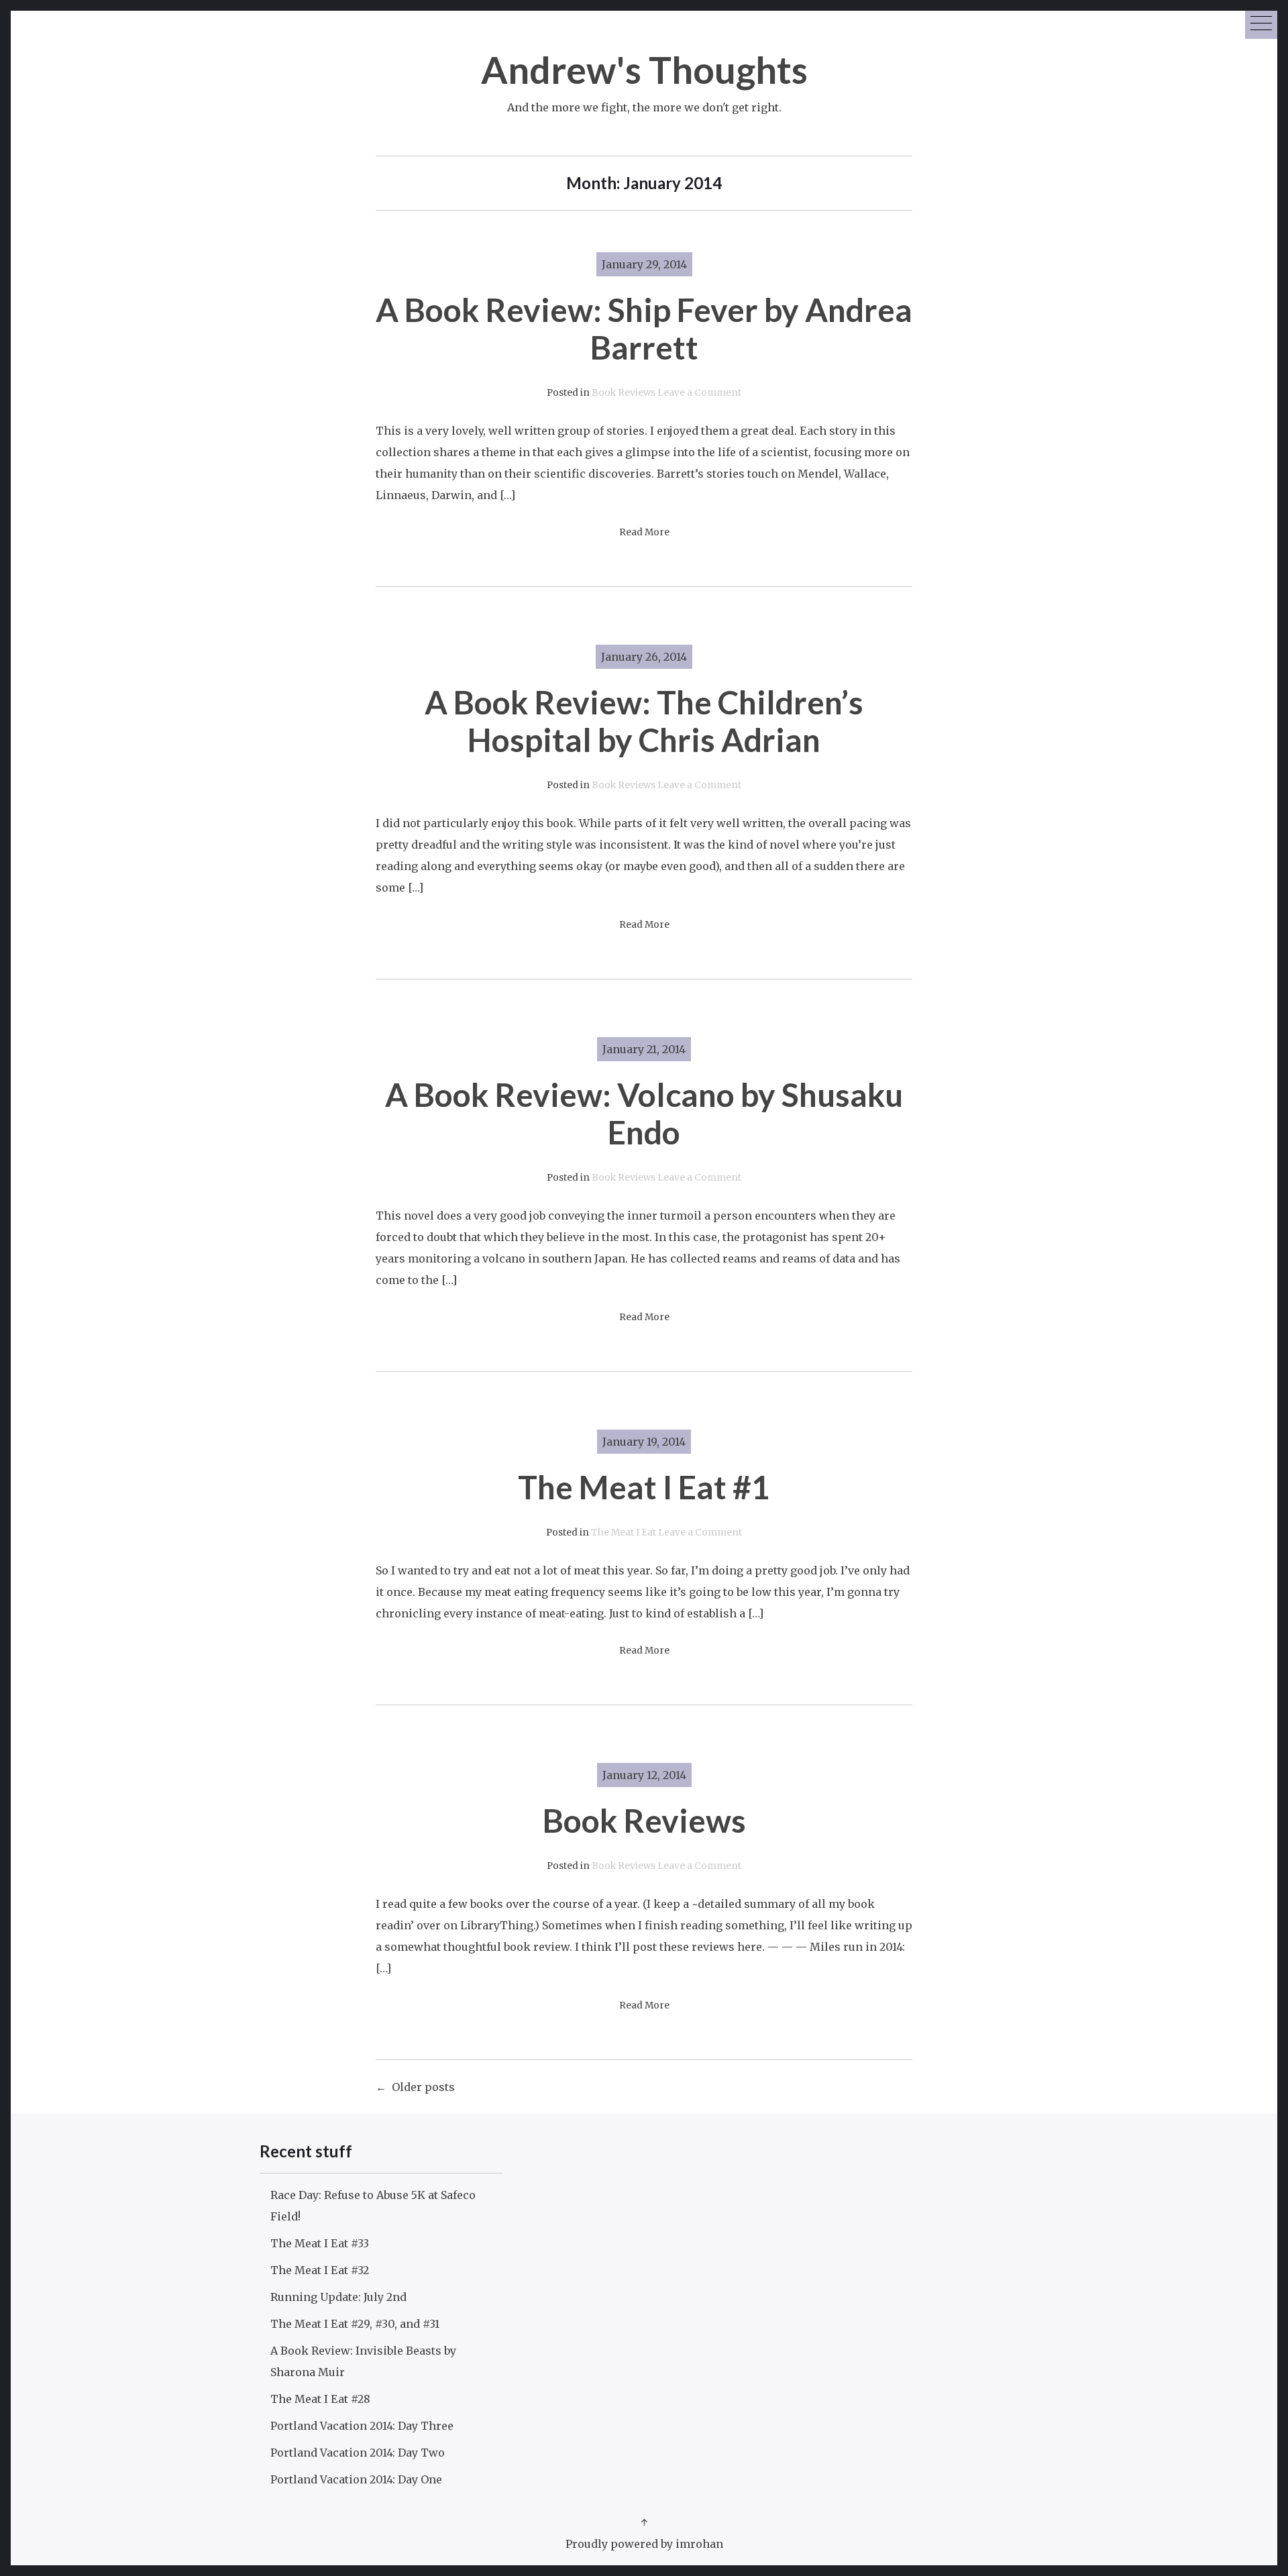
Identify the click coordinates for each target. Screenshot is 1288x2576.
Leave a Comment (699, 393)
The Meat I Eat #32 (320, 2270)
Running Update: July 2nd (338, 2297)
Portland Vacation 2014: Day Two (358, 2453)
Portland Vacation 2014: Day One (356, 2479)
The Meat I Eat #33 (320, 2243)
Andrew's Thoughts (644, 69)
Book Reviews (624, 393)
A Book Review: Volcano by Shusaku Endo (644, 1113)
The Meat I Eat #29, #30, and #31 (355, 2324)
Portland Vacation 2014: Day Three (362, 2426)
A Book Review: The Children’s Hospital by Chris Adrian (644, 721)
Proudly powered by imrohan (644, 2544)
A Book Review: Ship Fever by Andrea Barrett (644, 328)
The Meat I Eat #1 (644, 1487)
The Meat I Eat (624, 1533)
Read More (644, 532)
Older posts (423, 2087)
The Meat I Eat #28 (320, 2399)
